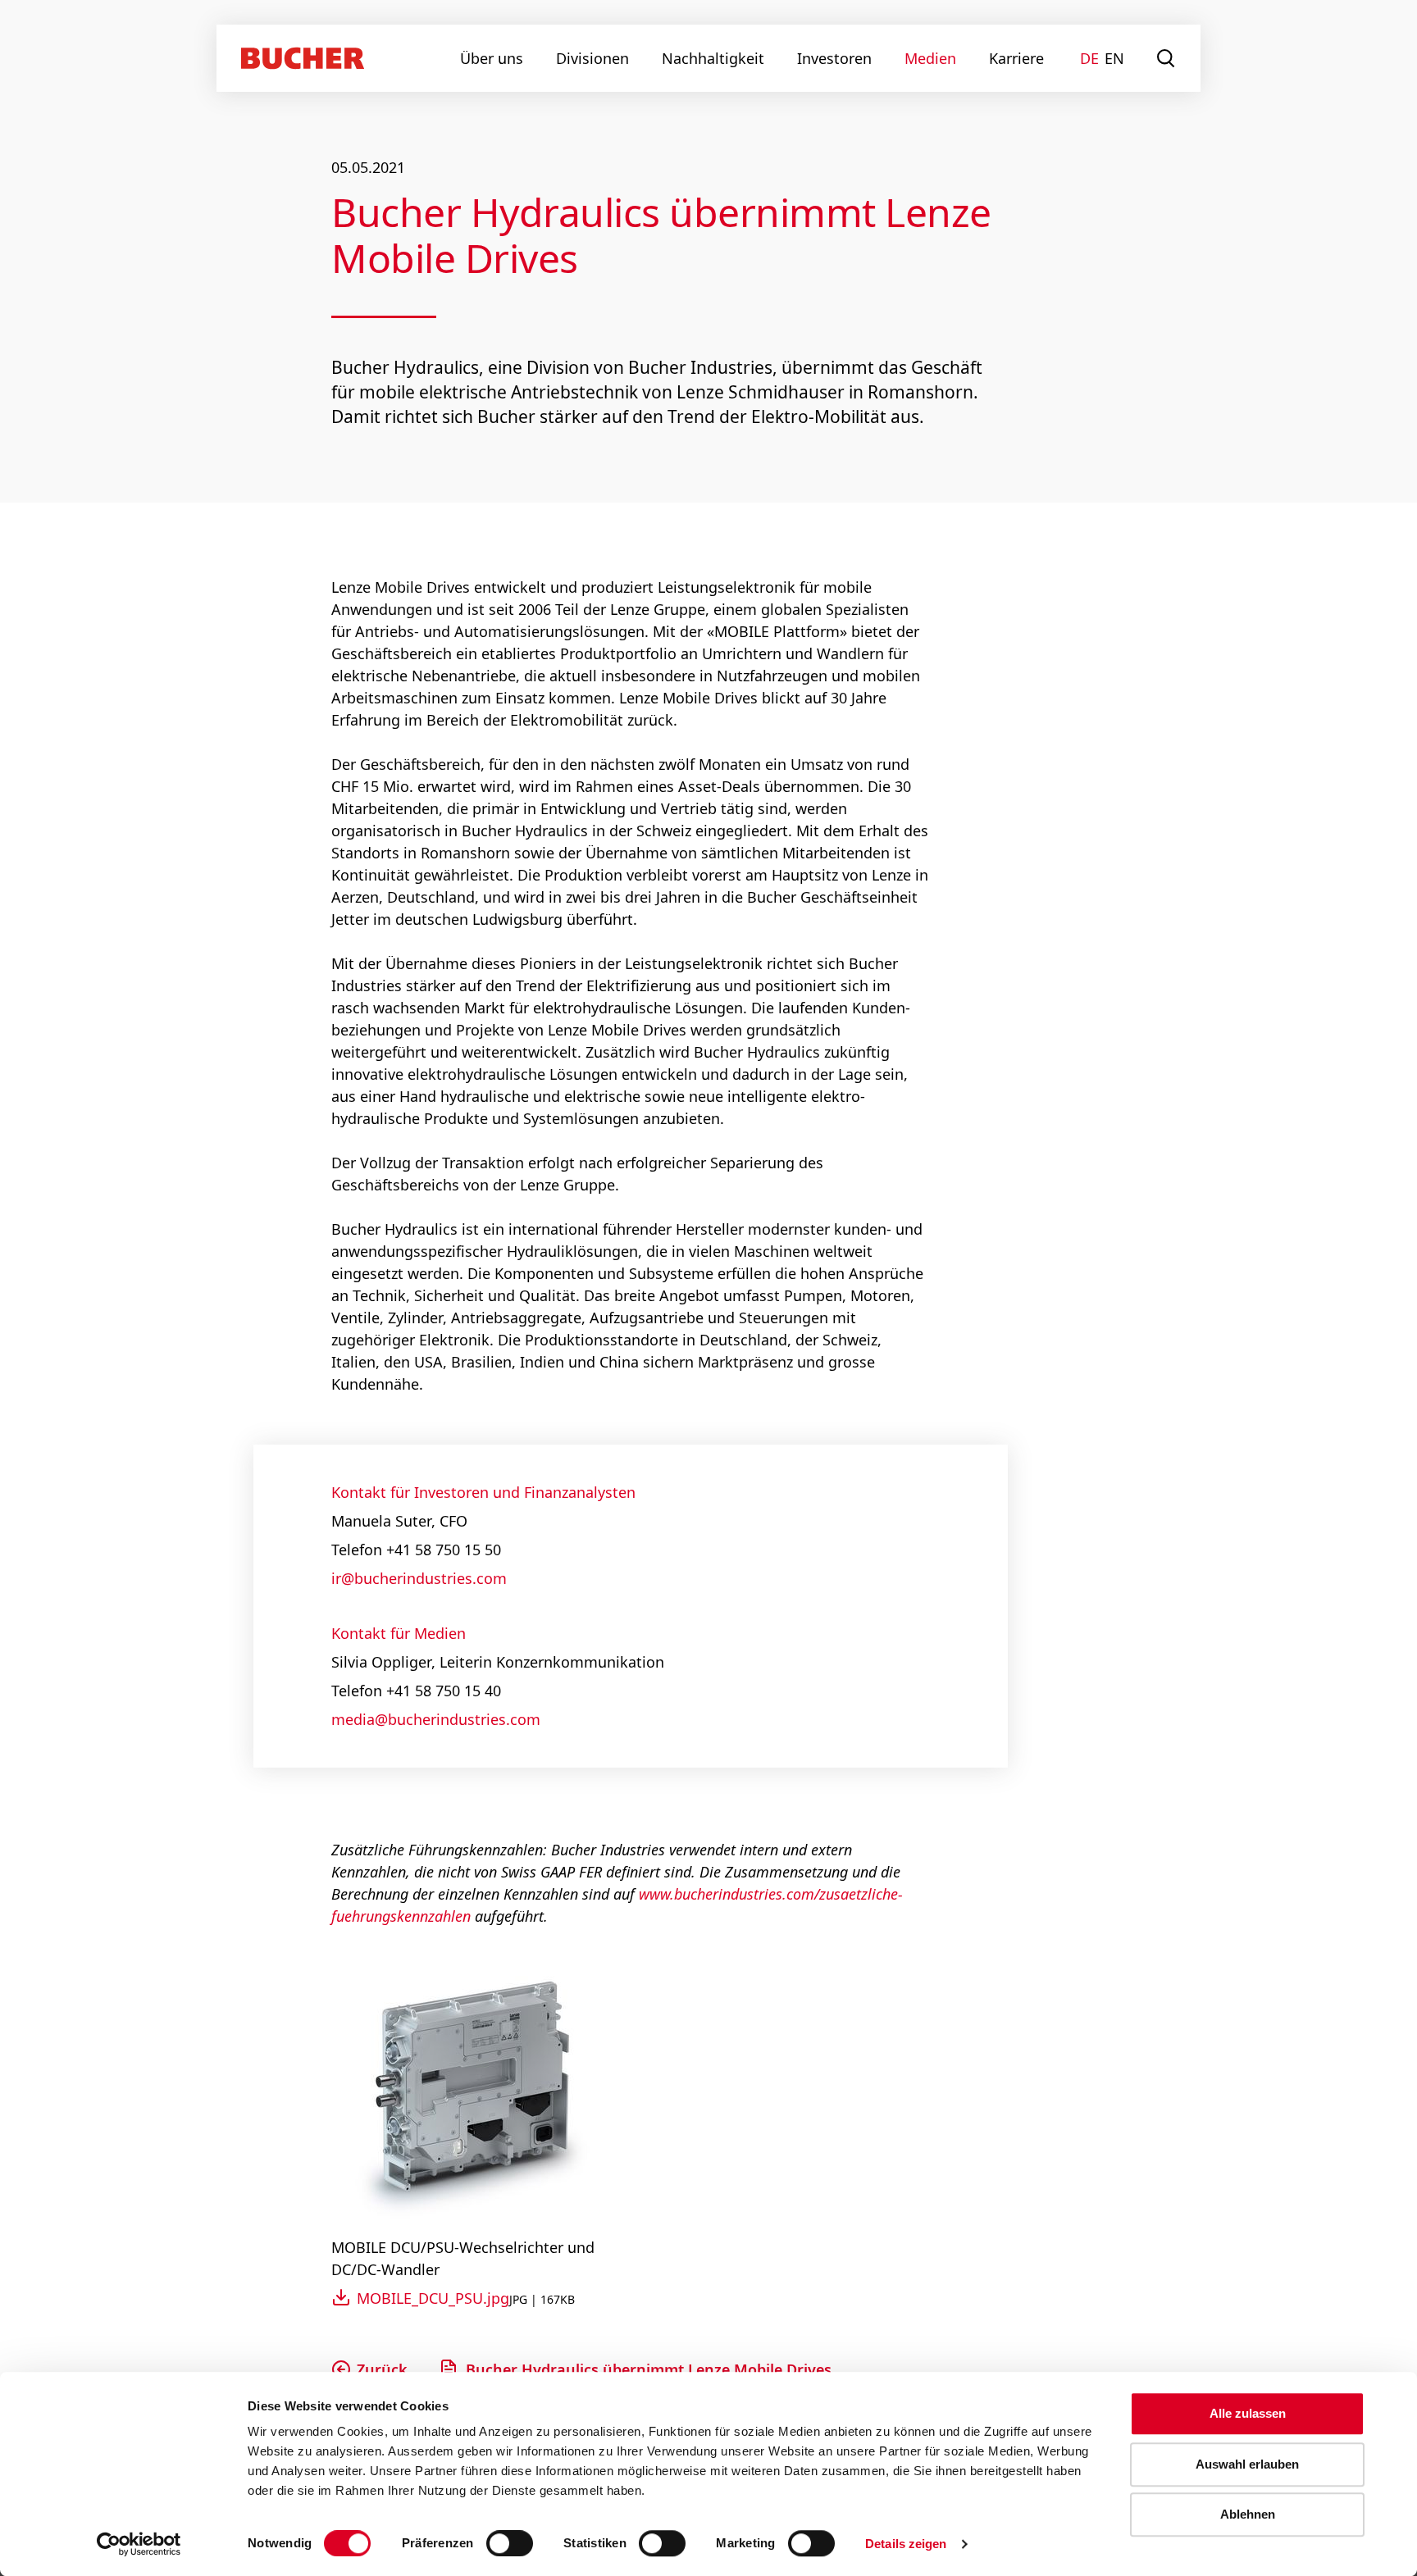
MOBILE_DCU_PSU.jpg (433, 2298)
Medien (930, 58)
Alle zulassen (1248, 2413)
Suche (1166, 58)
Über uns (492, 58)
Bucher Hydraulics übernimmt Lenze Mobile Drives (649, 2369)
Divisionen (592, 58)
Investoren (834, 58)
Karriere (1016, 58)
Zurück (382, 2369)
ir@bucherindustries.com (419, 1578)
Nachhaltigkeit (713, 58)
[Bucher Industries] (303, 58)
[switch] (499, 2543)
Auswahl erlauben (1247, 2464)
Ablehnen (1248, 2514)
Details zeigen (906, 2544)
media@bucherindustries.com (436, 1719)
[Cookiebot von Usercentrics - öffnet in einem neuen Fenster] (139, 2544)
